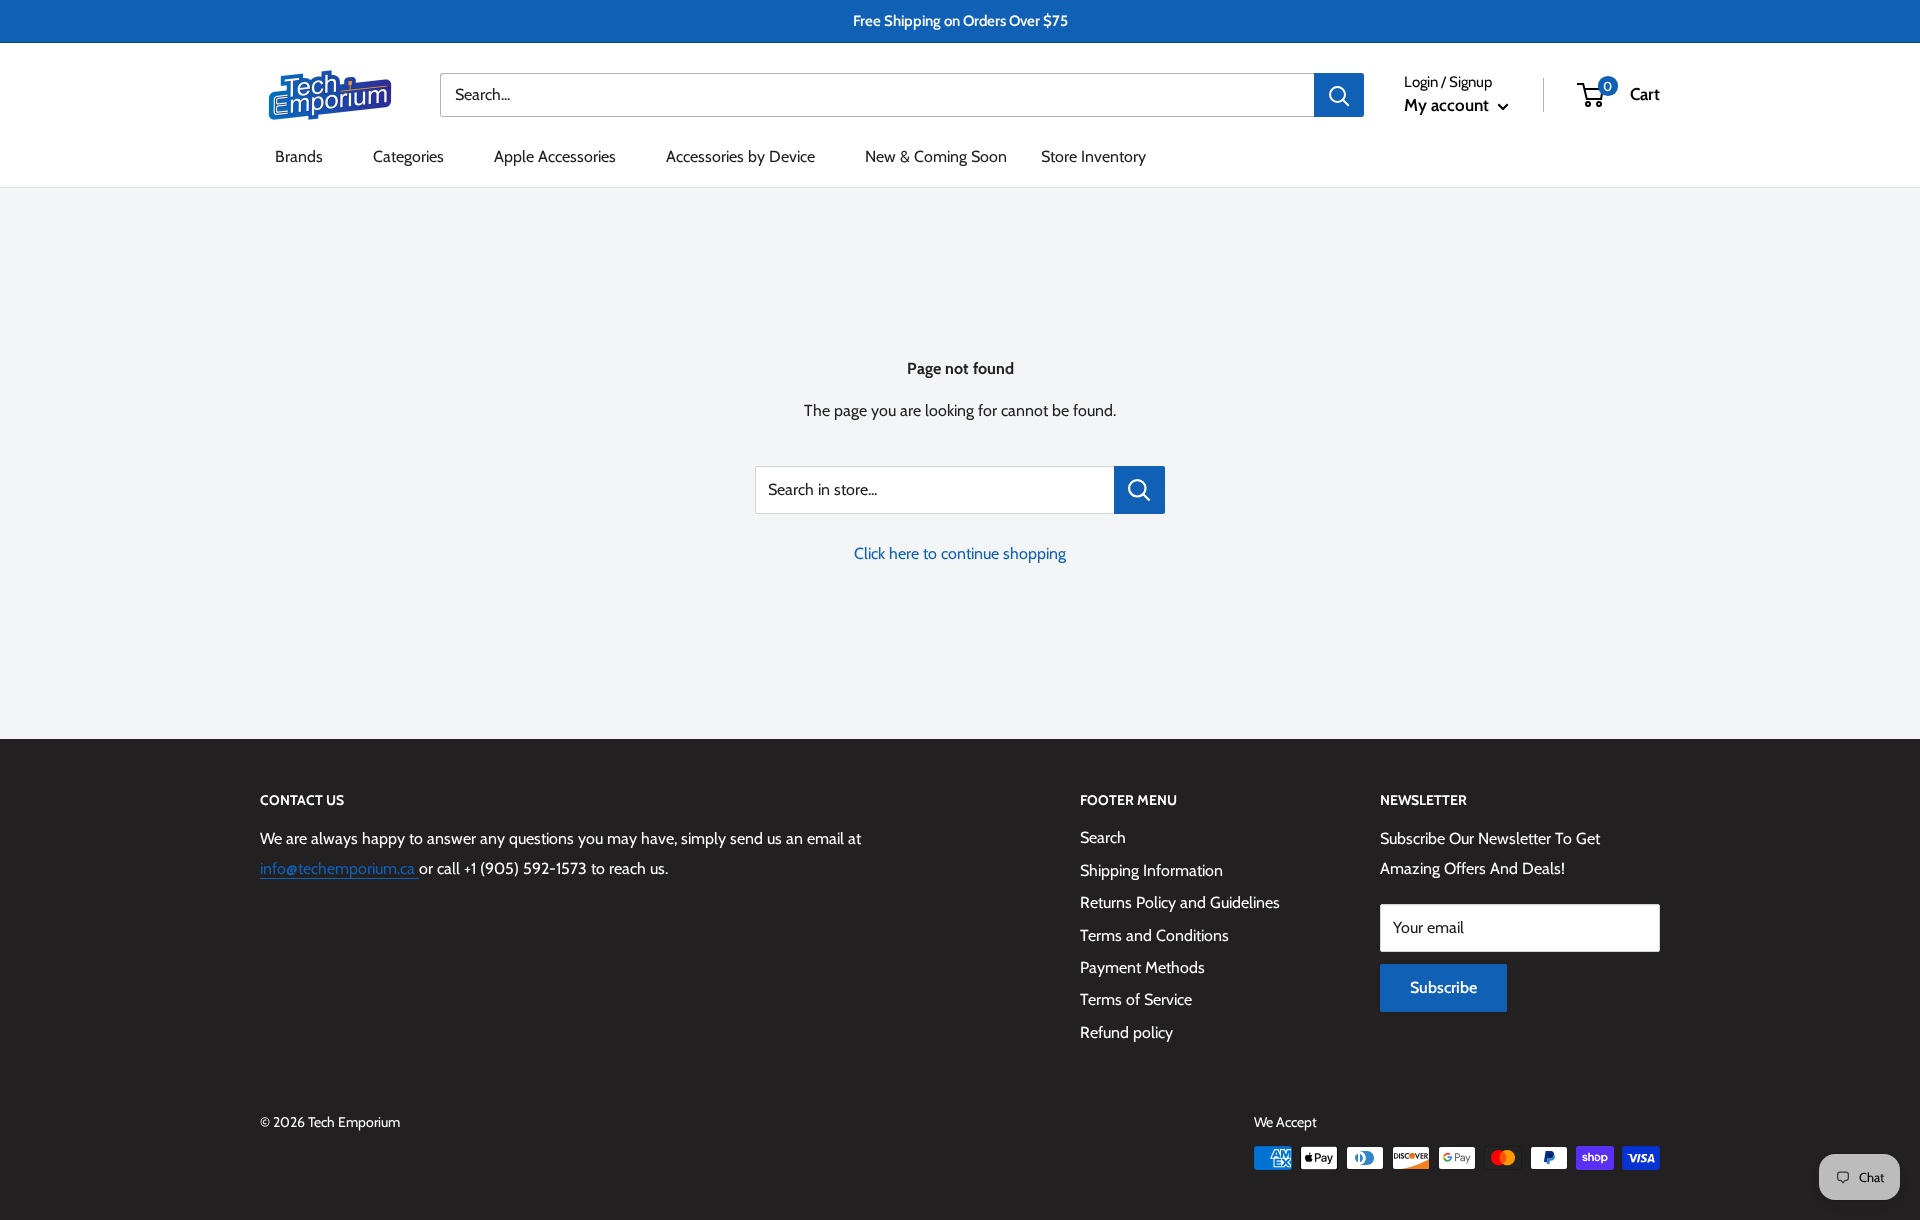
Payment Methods (1142, 967)
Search (1103, 837)
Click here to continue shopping (960, 553)
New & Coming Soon (936, 156)
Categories (408, 156)
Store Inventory (1093, 156)
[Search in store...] (1139, 490)
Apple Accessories (555, 156)
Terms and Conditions (1154, 935)
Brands (299, 156)
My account (1448, 105)
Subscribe (1443, 987)
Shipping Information (1151, 870)
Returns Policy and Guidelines (1180, 902)
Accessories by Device (740, 156)
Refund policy (1126, 1032)
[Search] (1339, 95)
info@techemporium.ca (339, 868)
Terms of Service (1136, 999)
